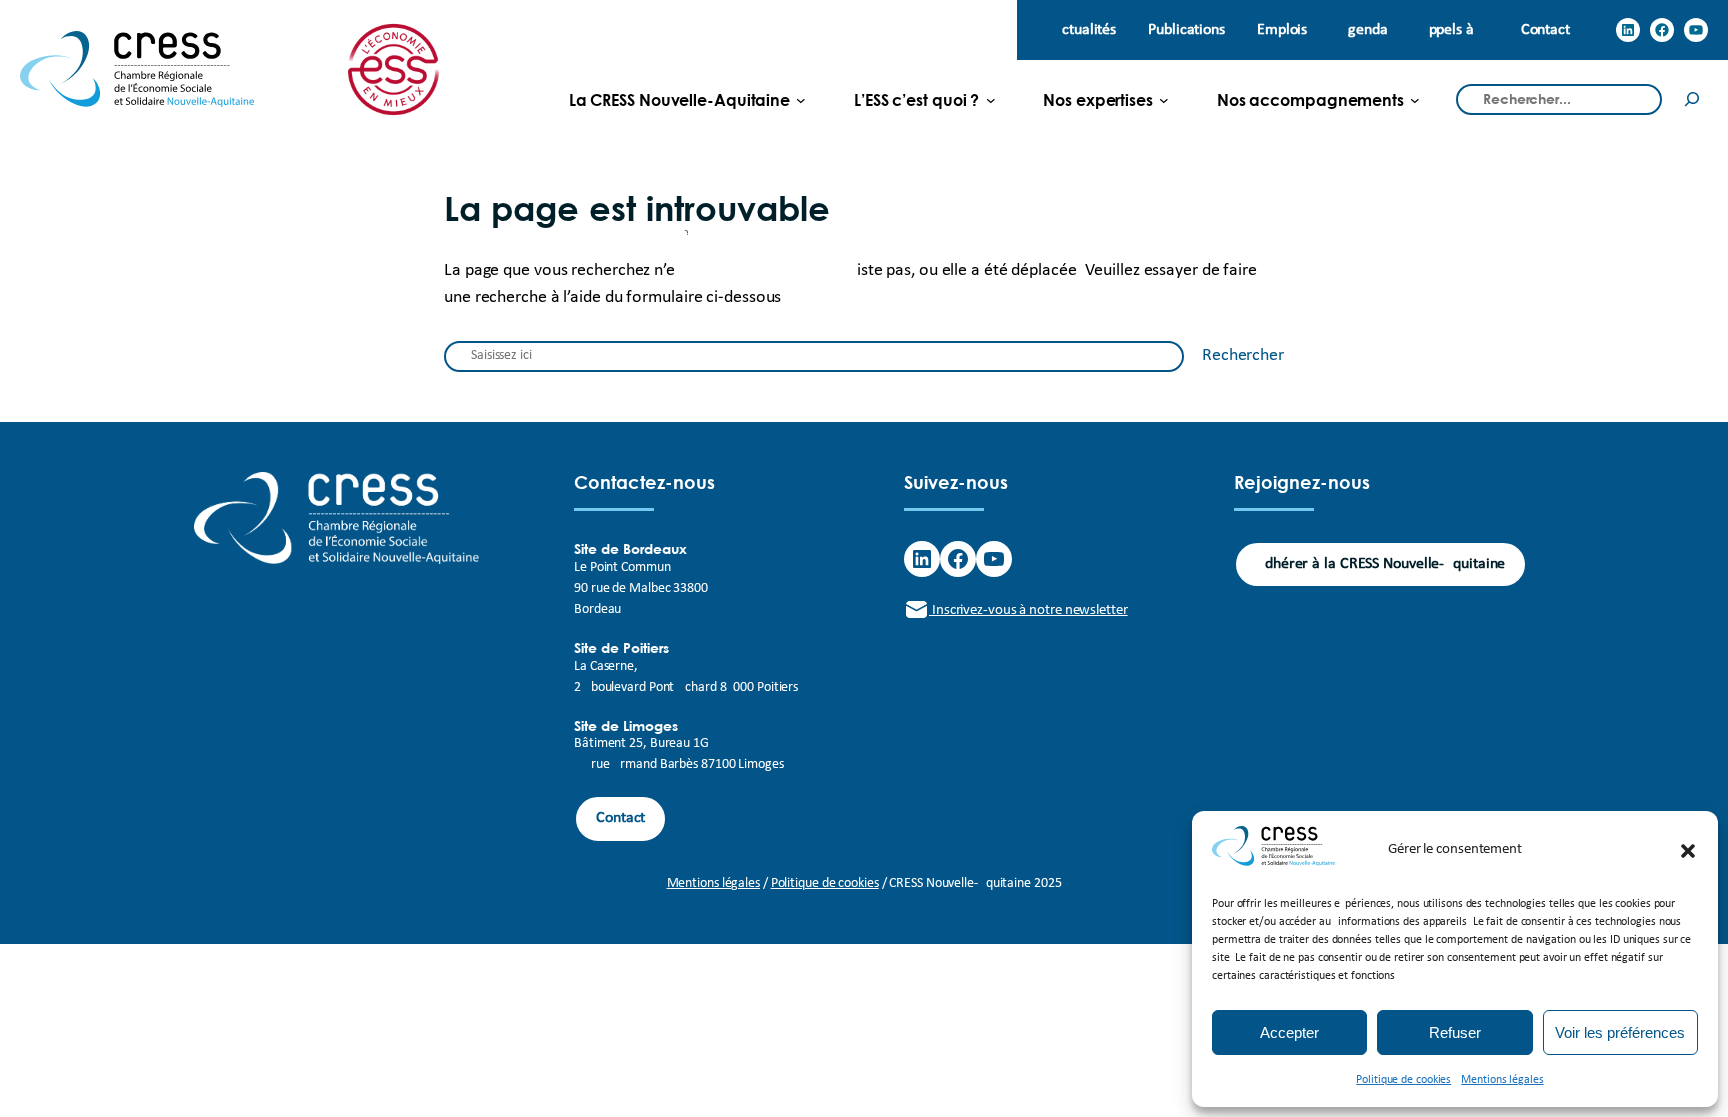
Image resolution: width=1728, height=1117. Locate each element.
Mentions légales (1502, 1080)
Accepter (1289, 1032)
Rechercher (1243, 355)
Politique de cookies (1403, 1080)
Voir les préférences (1620, 1032)
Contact (620, 818)
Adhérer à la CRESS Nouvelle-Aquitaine (1380, 564)
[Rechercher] (1692, 99)
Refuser (1455, 1032)
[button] (1688, 851)
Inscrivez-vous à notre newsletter (1028, 610)
